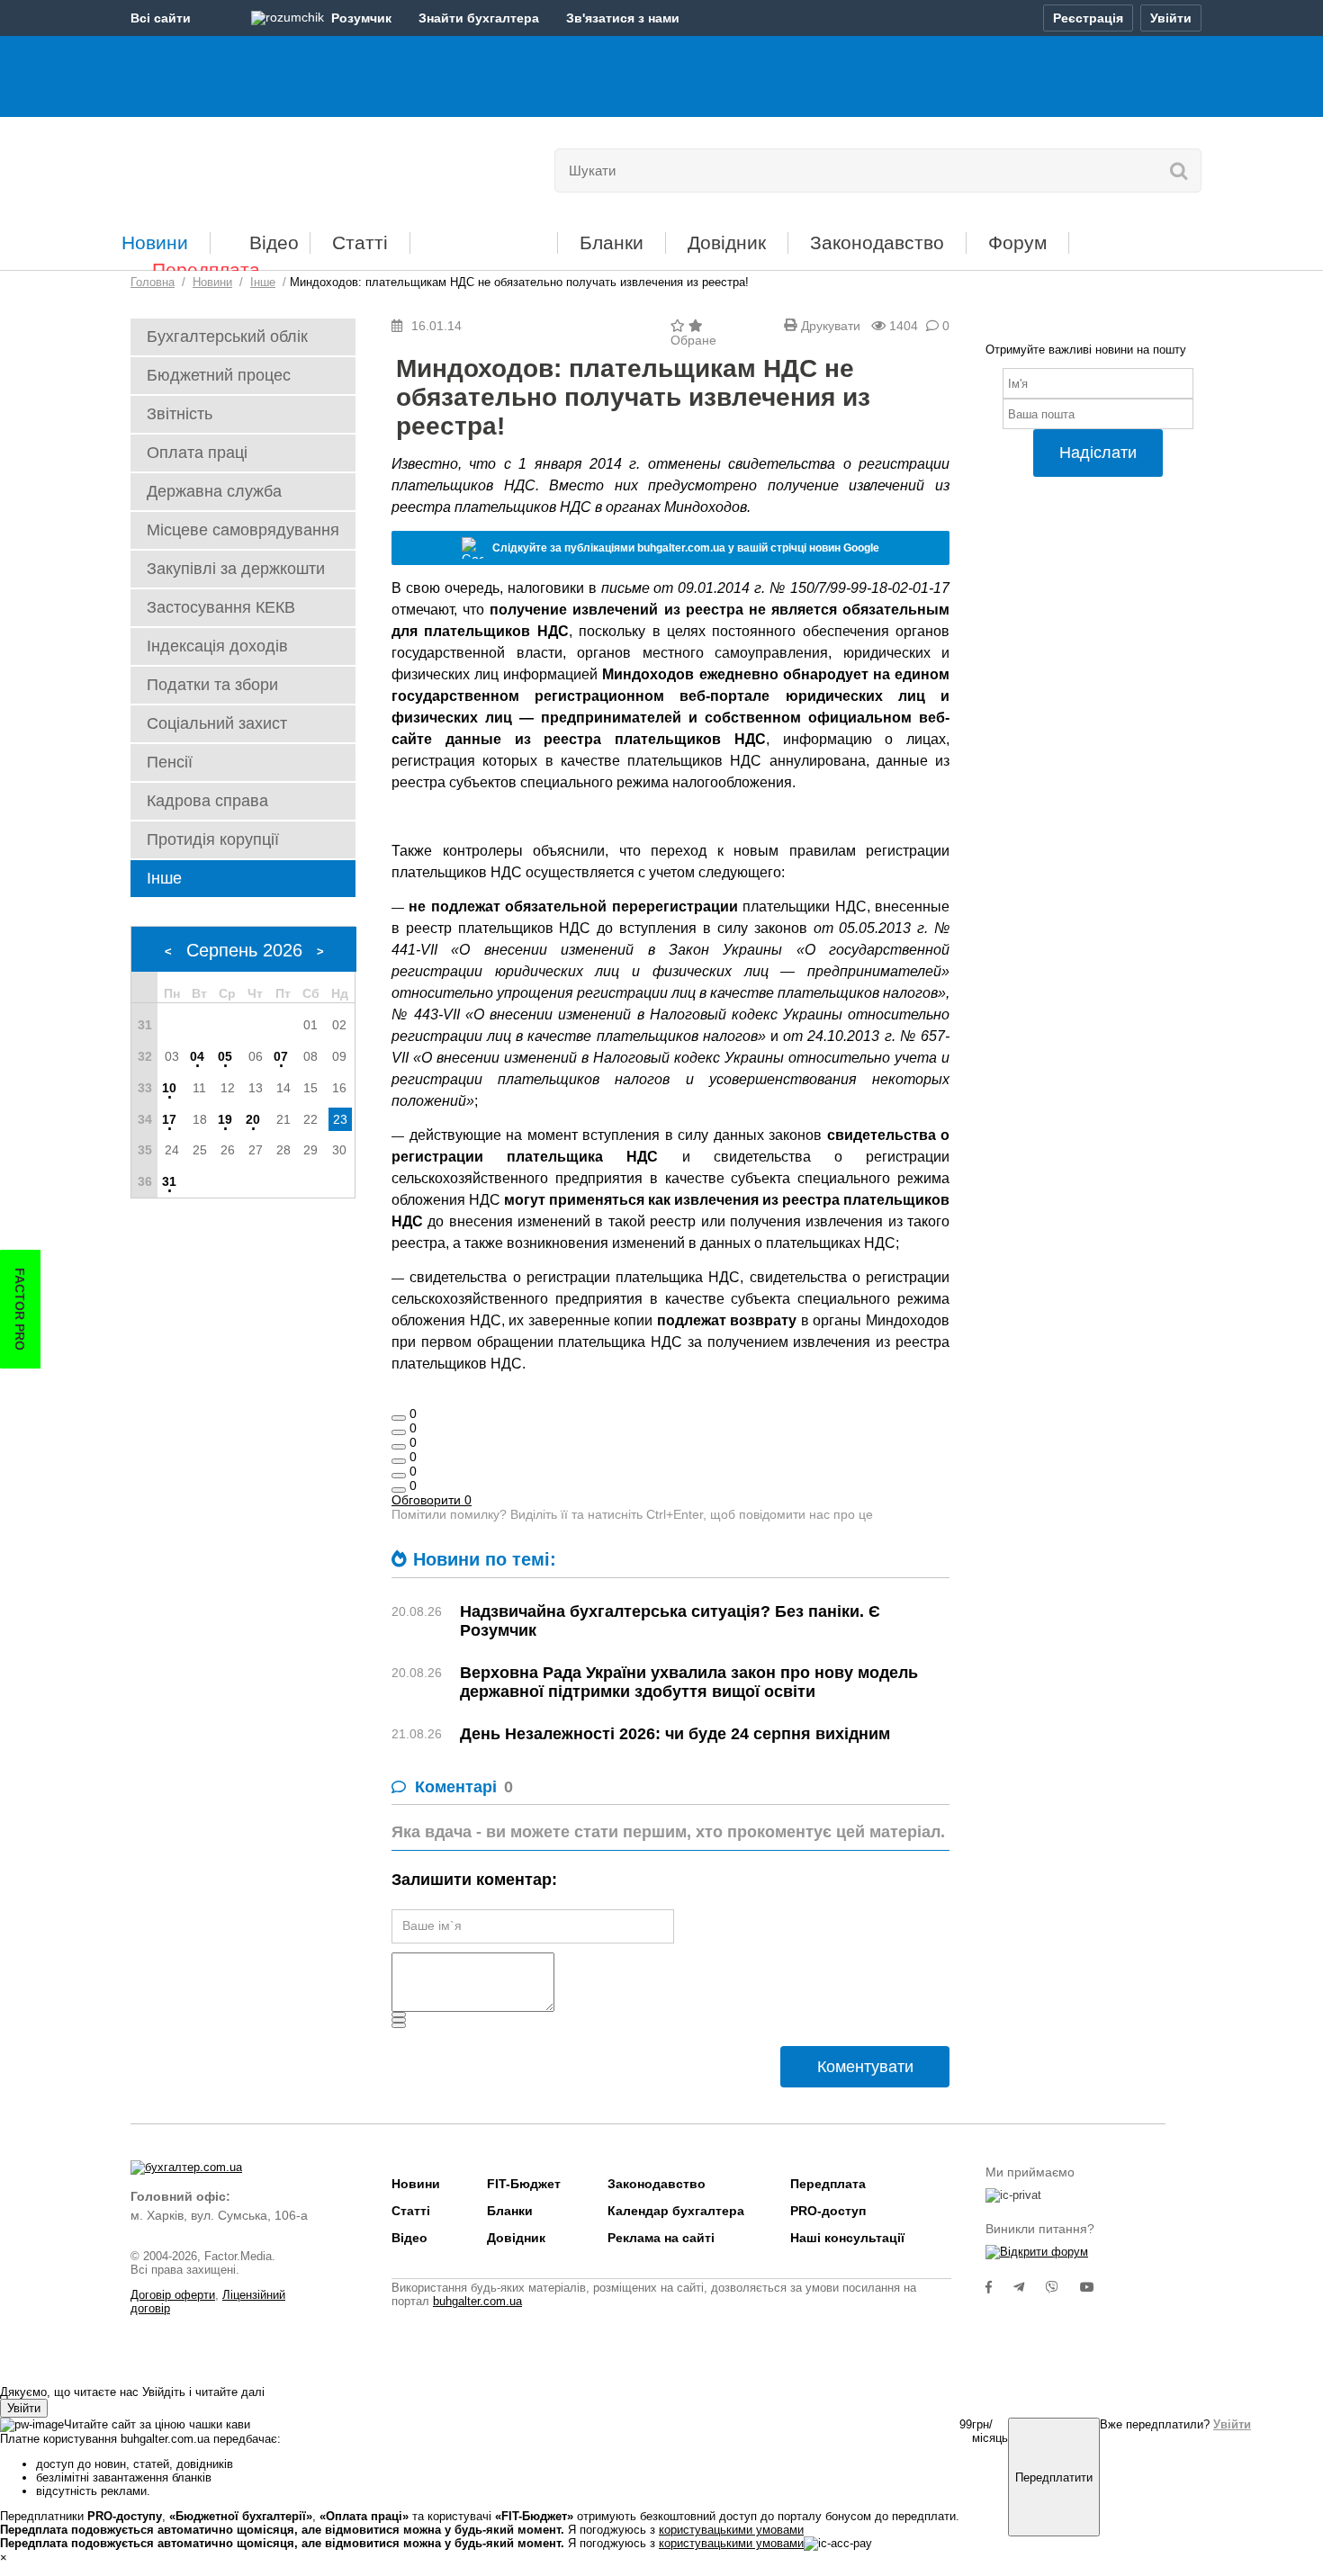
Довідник (727, 242)
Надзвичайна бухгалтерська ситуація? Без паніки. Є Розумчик (670, 1621)
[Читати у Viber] (1063, 2287)
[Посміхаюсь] (399, 1432)
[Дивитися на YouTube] (1096, 2287)
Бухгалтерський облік (227, 337)
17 (169, 1119)
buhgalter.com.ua (477, 2301)
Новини (155, 242)
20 (253, 1119)
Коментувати (865, 2067)
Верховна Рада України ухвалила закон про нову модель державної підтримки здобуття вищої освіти (689, 1682)
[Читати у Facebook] (999, 2287)
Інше (164, 878)
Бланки (612, 242)
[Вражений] (399, 1447)
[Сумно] (399, 1461)
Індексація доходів (217, 646)
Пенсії (170, 762)
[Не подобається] (399, 1490)
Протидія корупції (213, 839)
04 (197, 1056)
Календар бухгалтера (676, 2211)
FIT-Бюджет (484, 236)
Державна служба (214, 491)
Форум (1017, 242)
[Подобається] (399, 1418)
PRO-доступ (828, 2211)
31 (169, 1181)
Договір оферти (173, 2295)
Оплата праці (197, 453)
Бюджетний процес (219, 375)
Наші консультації (847, 2238)
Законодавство (877, 242)
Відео (274, 242)
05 (225, 1056)
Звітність (180, 414)
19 (225, 1119)
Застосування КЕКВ (221, 607)
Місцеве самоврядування (243, 530)
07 (281, 1056)
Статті (360, 242)
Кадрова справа (207, 801)
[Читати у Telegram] (1030, 2287)
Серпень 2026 (244, 950)
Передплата (206, 269)
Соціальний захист (217, 723)
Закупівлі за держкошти (236, 569)
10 (169, 1088)
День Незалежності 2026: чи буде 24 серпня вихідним (675, 1734)
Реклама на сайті (661, 2238)
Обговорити (432, 1500)
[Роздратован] (399, 1476)
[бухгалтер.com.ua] (254, 166)
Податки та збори (212, 685)
